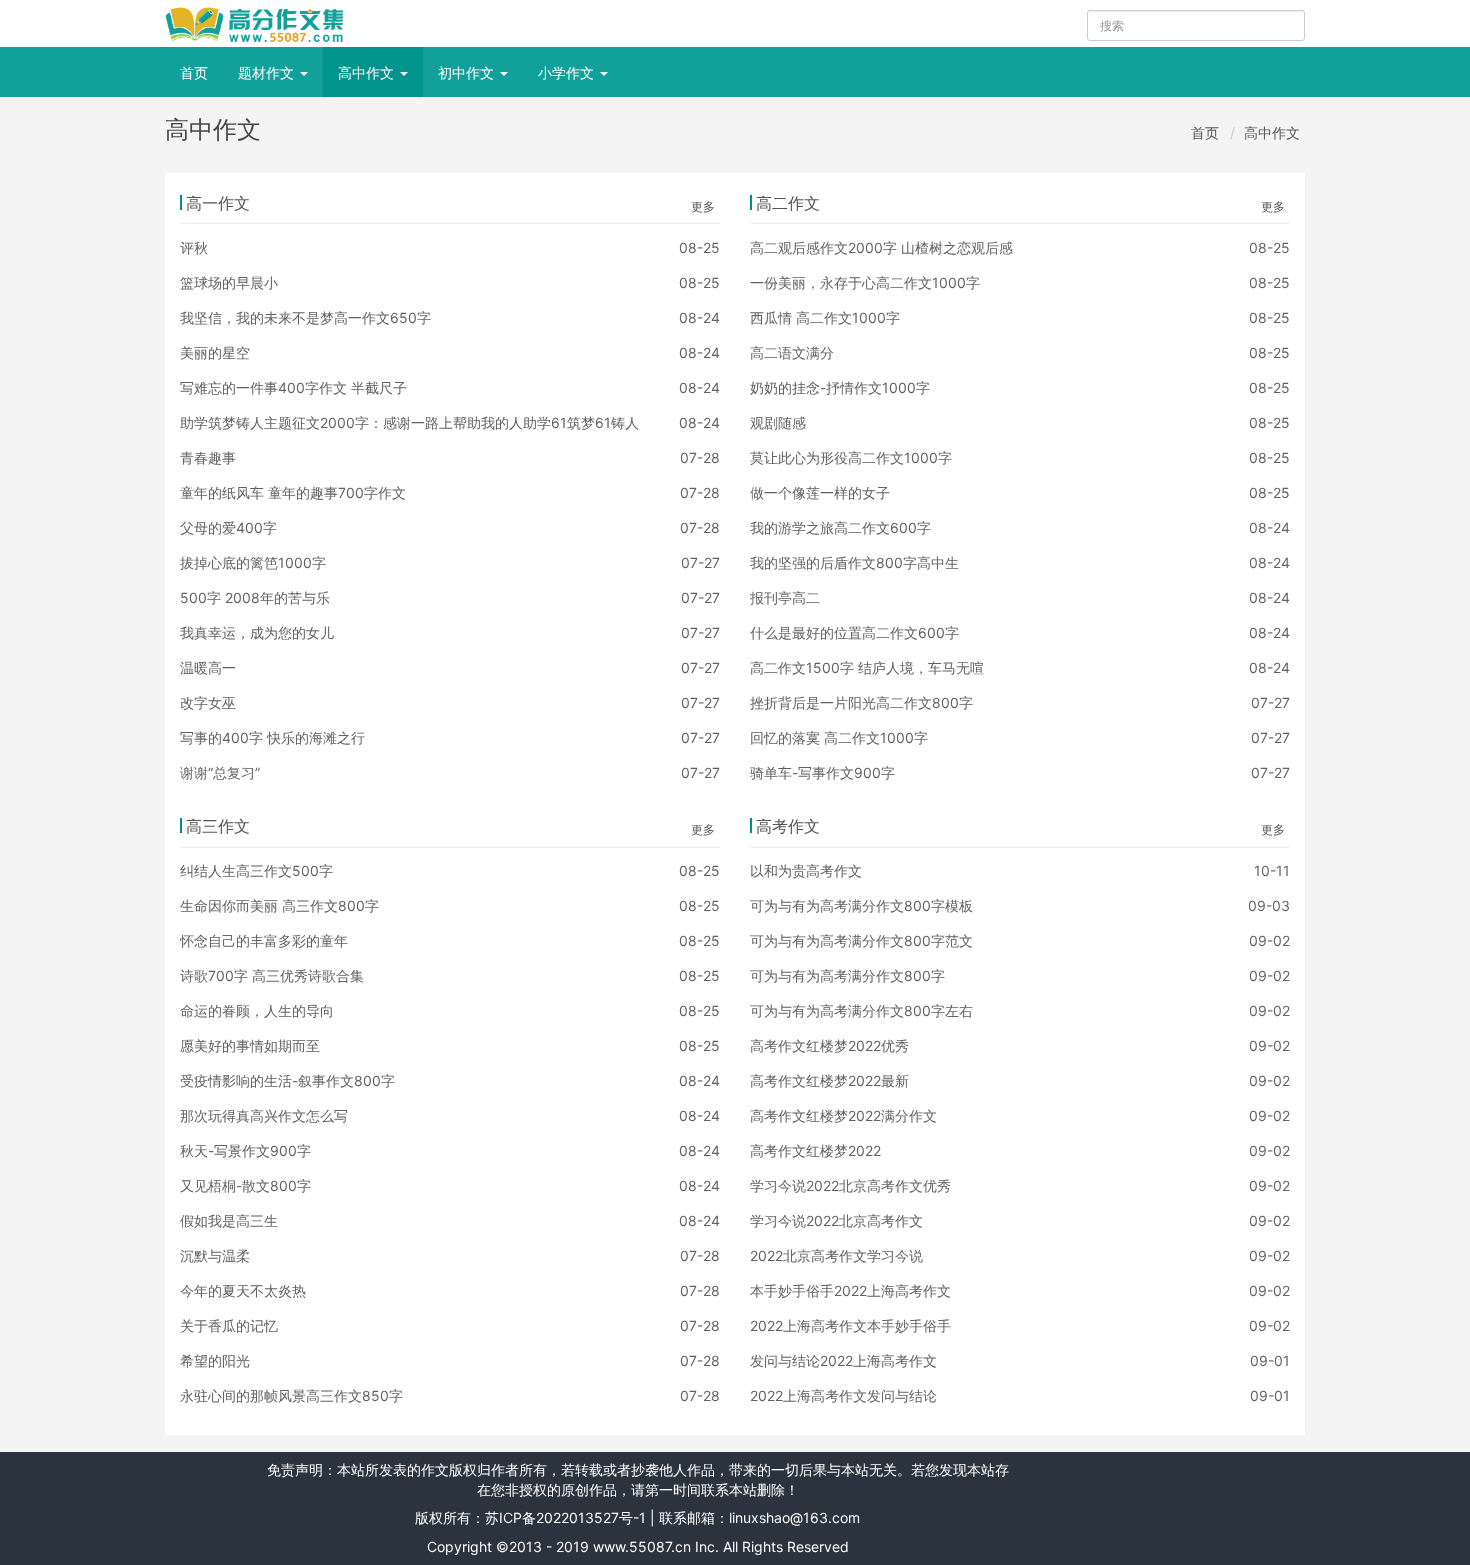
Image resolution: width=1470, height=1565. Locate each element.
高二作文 (788, 203)
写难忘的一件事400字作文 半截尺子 (293, 387)
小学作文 (568, 72)
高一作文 (218, 203)
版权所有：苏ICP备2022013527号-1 (530, 1517)
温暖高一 (208, 667)
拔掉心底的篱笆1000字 (253, 562)
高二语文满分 (792, 352)
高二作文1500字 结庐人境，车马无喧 (867, 667)
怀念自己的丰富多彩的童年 (264, 940)
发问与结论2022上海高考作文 (843, 1360)
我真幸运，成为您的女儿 (257, 632)
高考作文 (788, 826)
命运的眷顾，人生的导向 (257, 1010)
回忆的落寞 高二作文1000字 (839, 737)
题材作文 (268, 72)
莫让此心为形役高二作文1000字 (851, 457)
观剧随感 (778, 422)
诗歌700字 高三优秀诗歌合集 (272, 975)
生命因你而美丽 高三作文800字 (279, 905)
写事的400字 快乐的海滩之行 (272, 737)
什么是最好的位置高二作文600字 (854, 632)
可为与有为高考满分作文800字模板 (861, 905)
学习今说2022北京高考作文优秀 (850, 1185)
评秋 (194, 247)
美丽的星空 (215, 352)
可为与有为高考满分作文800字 (847, 975)
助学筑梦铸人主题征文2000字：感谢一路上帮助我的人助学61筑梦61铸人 (409, 422)
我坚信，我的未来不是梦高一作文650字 (305, 317)
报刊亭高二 (785, 597)
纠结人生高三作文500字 (256, 870)
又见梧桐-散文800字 (245, 1185)
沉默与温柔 (215, 1255)
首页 (194, 72)
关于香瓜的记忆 (229, 1325)
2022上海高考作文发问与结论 (843, 1395)
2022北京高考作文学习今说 (836, 1255)
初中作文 (468, 72)
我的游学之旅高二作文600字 (840, 527)
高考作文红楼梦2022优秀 (829, 1045)
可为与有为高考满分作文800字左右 (861, 1010)
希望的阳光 (215, 1360)
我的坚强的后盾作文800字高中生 (854, 562)
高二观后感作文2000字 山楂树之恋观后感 (881, 247)
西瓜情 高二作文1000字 (825, 317)
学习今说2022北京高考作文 (836, 1220)
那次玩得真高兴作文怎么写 (264, 1115)
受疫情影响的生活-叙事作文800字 (287, 1080)
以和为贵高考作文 (806, 870)
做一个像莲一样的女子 (820, 492)
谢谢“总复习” (220, 772)
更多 (703, 206)
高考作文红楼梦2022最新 (829, 1080)
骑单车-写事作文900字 (822, 772)
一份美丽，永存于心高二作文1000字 (865, 282)
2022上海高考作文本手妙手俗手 (850, 1325)
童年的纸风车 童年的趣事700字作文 (293, 492)
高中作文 (368, 72)
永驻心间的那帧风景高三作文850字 (291, 1395)
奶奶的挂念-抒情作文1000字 (840, 387)
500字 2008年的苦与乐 (255, 597)
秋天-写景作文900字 (245, 1150)
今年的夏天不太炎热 (243, 1290)
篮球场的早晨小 (229, 282)
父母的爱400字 (228, 527)
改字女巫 (208, 702)
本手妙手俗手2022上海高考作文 (850, 1290)
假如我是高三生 (229, 1220)
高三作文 (218, 826)
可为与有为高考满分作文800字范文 (861, 940)
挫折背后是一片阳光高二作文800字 (861, 702)
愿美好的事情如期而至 (250, 1045)
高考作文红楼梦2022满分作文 (843, 1115)
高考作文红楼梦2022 (815, 1150)
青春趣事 (208, 457)
